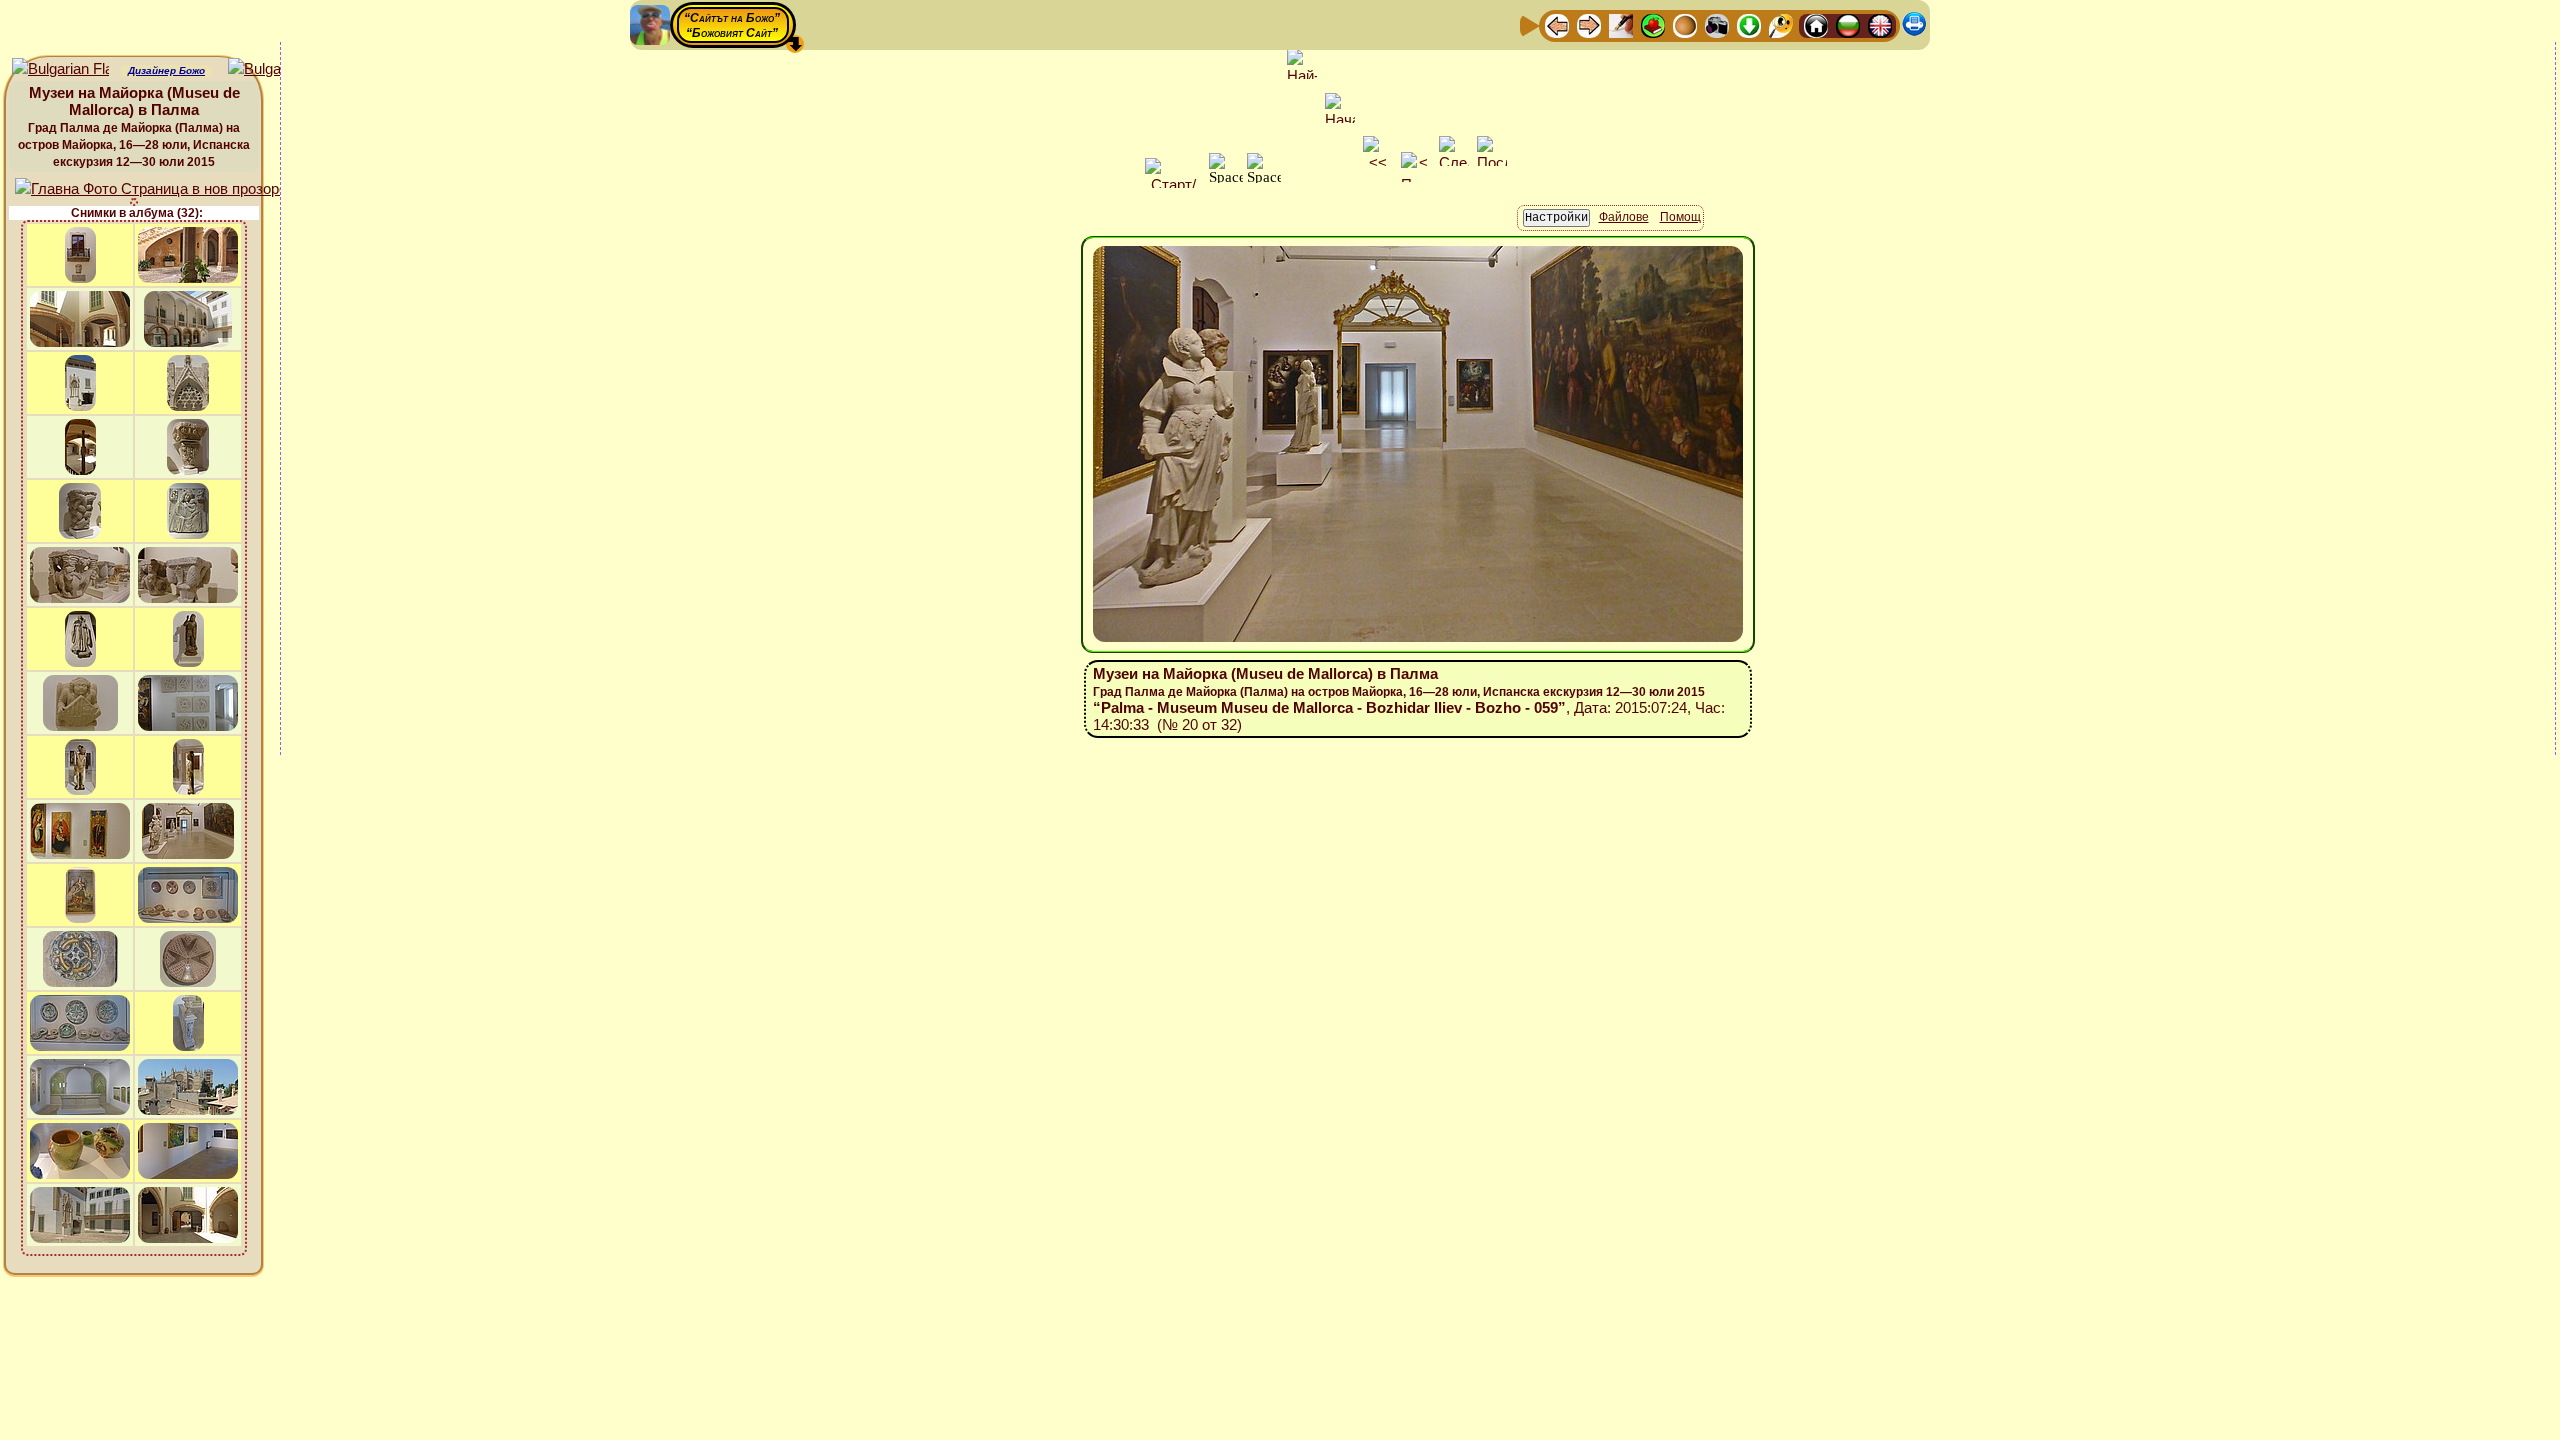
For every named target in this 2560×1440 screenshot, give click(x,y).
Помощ (1680, 217)
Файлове (1624, 217)
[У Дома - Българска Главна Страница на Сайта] (1848, 24)
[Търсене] (1781, 24)
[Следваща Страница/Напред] (1589, 24)
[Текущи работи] (1685, 24)
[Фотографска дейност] (1717, 24)
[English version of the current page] (60, 69)
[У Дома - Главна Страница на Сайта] (1816, 24)
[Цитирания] (1653, 24)
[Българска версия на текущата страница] (276, 69)
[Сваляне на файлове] (1749, 24)
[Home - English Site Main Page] (1880, 24)
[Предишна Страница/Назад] (1557, 24)
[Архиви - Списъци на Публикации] (1621, 24)
